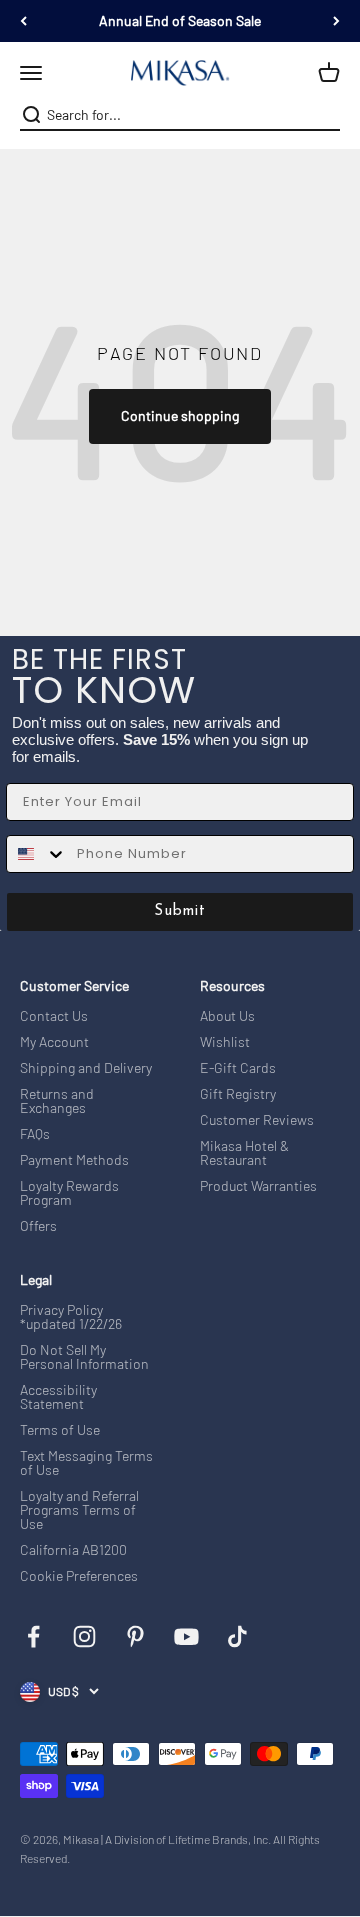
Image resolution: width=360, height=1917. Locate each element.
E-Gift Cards (238, 1068)
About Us (227, 1016)
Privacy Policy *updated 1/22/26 (71, 1317)
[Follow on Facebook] (33, 1636)
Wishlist (225, 1042)
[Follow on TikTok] (237, 1636)
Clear (327, 115)
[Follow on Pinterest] (135, 1636)
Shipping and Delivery (86, 1068)
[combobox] (178, 115)
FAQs (35, 1134)
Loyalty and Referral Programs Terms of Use (79, 1510)
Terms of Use (60, 1430)
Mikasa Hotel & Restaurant (244, 1153)
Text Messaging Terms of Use (86, 1463)
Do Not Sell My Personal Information (84, 1357)
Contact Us (54, 1016)
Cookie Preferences (79, 1576)
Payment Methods (74, 1160)
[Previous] (23, 21)
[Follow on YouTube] (186, 1636)
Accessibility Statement (58, 1397)
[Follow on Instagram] (84, 1636)
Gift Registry (238, 1094)
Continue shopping (180, 415)
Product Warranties (258, 1186)
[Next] (336, 21)
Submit (180, 911)
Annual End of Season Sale (180, 20)
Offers (38, 1226)
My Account (54, 1042)
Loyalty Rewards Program (69, 1193)
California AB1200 (73, 1550)
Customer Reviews (257, 1120)
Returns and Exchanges (57, 1101)
